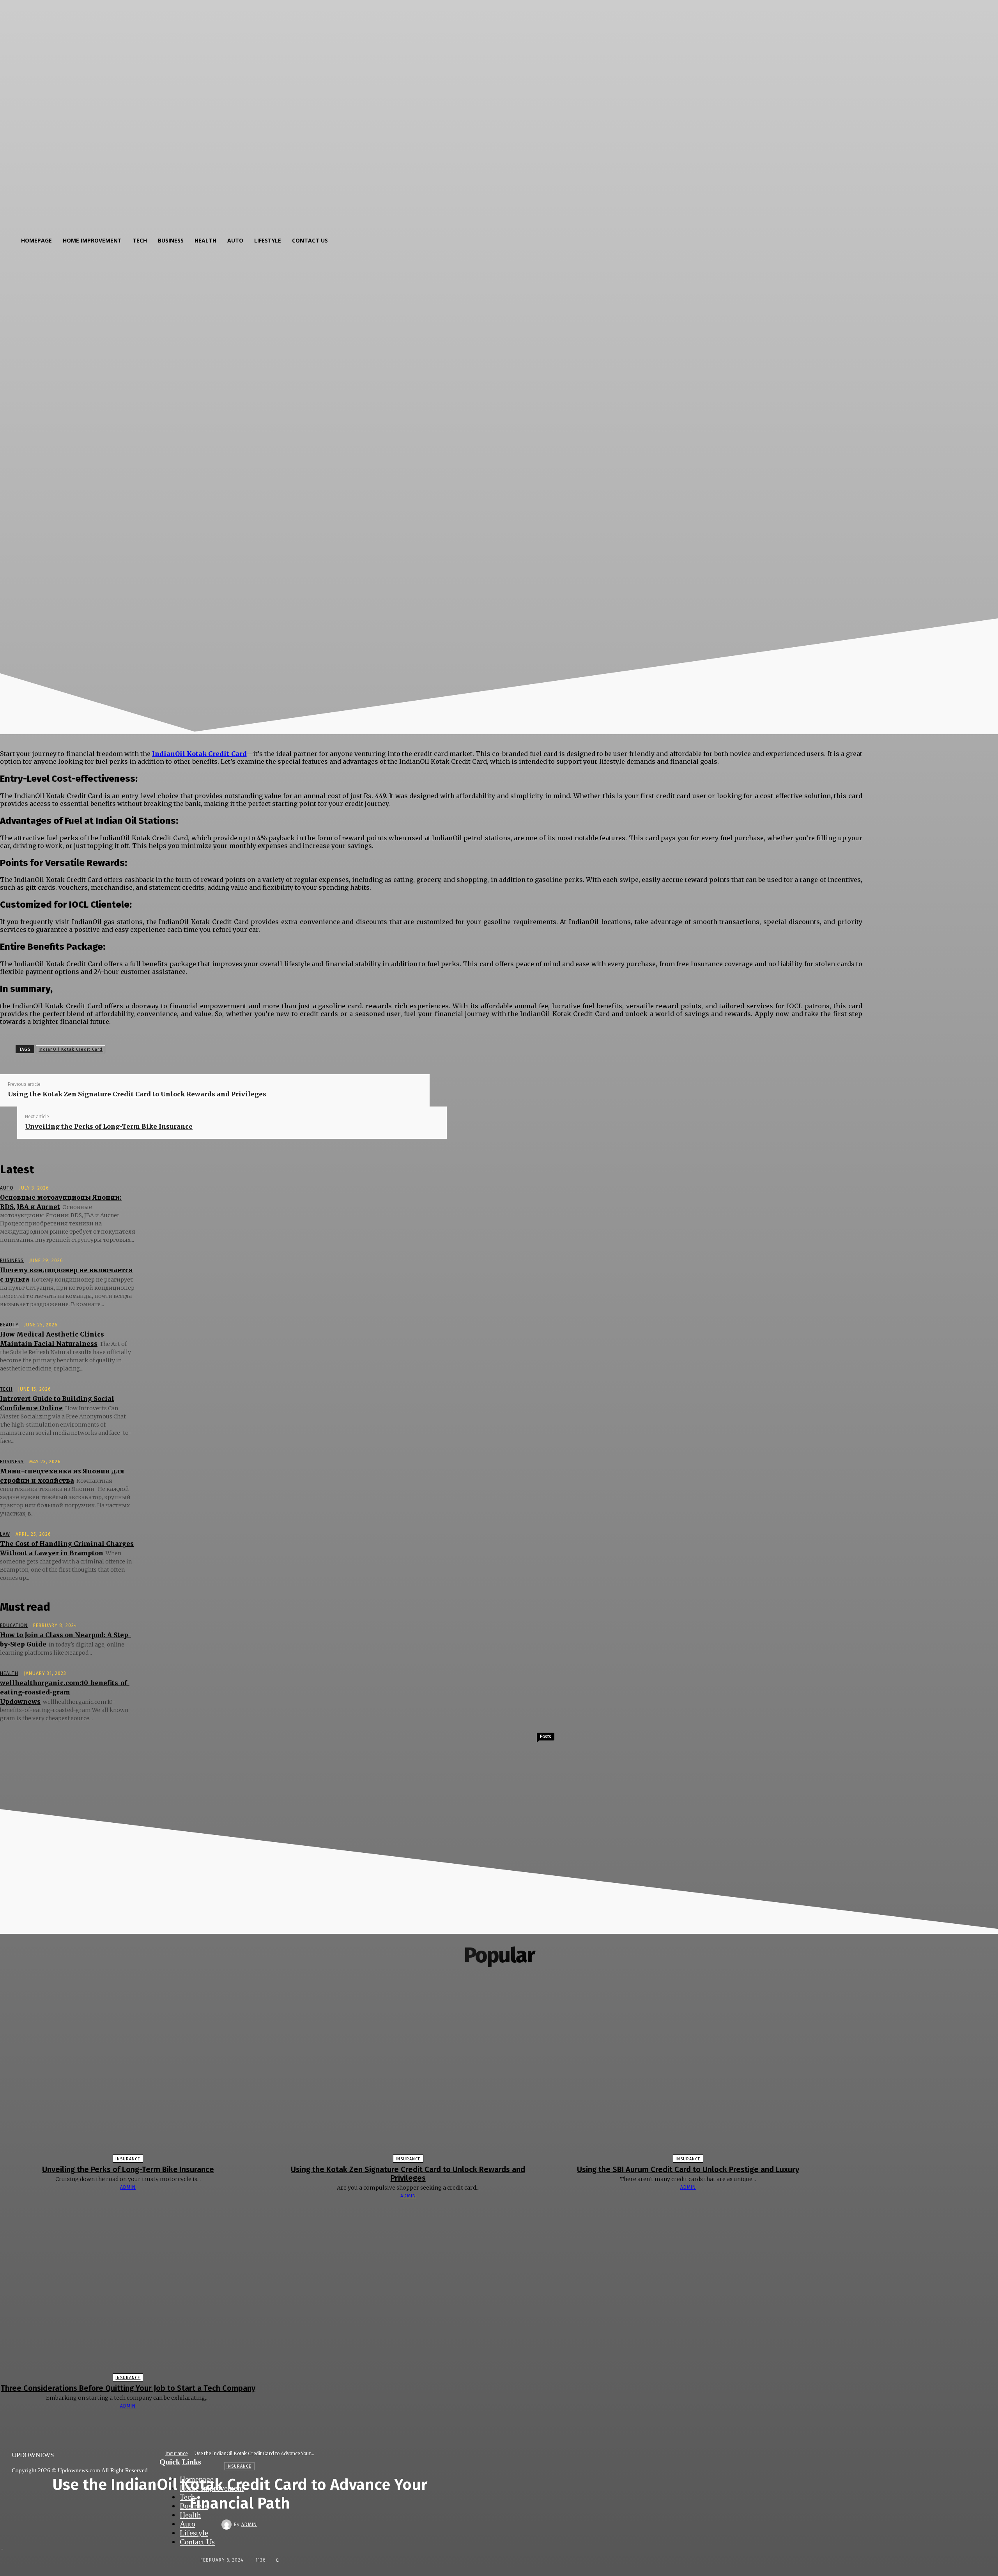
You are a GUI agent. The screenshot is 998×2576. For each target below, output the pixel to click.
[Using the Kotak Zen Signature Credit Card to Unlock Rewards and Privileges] (408, 2069)
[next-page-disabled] (503, 2421)
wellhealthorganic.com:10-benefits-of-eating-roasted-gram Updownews (65, 1692)
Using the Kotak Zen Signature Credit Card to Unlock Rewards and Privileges (137, 1094)
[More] (291, 1048)
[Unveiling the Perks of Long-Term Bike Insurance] (128, 2069)
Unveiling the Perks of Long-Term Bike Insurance (109, 1126)
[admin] (228, 2525)
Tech (6, 1389)
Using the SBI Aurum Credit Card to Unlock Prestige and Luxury (688, 2169)
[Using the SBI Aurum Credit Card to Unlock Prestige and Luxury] (688, 2069)
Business (12, 1261)
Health (9, 1673)
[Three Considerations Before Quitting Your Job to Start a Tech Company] (128, 2288)
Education (14, 1625)
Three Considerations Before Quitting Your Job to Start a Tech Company (128, 2388)
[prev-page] (495, 2421)
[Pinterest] (234, 1048)
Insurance (176, 2453)
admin (249, 2525)
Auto (7, 1188)
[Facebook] (178, 1048)
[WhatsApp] (262, 1048)
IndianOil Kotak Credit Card (71, 1049)
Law (5, 1534)
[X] (206, 1048)
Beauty (9, 1325)
